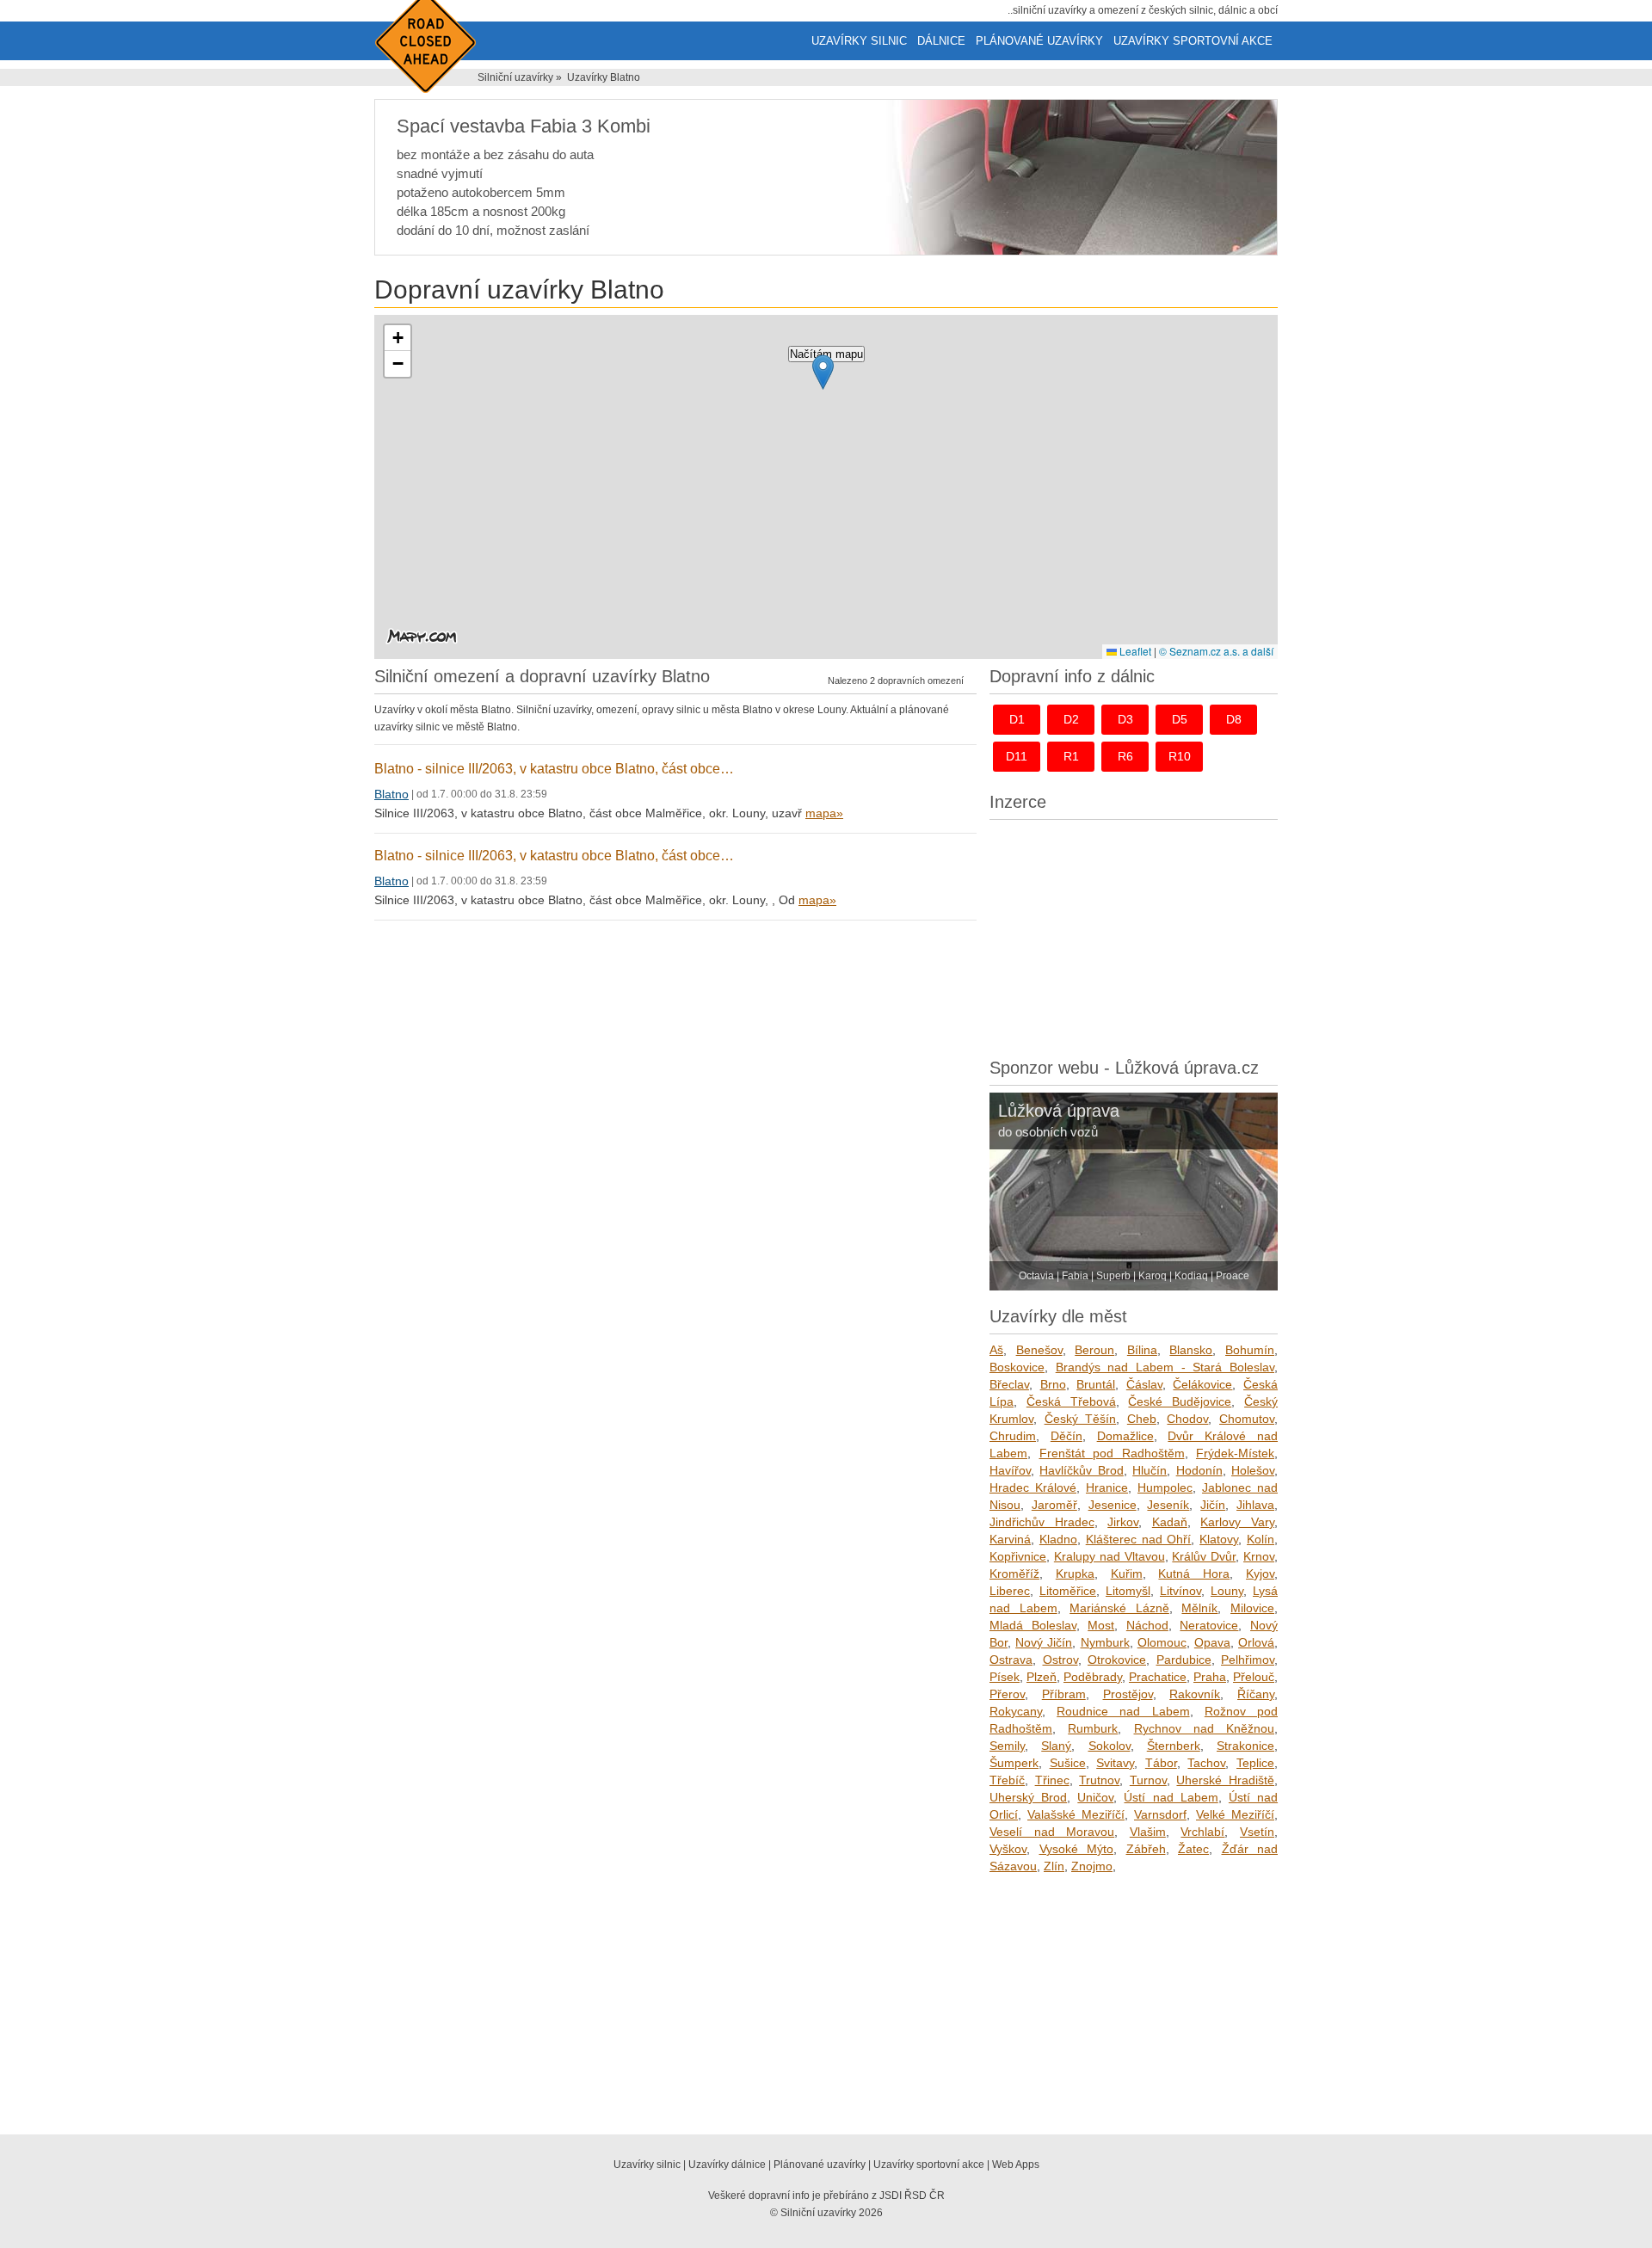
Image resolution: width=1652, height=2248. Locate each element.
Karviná (1010, 1539)
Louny (1227, 1591)
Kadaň (1170, 1522)
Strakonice (1245, 1746)
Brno (1053, 1384)
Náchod (1147, 1625)
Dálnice (941, 41)
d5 (1180, 719)
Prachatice (1158, 1677)
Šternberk (1174, 1746)
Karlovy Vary (1237, 1522)
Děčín (1066, 1436)
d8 (1234, 719)
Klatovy (1219, 1539)
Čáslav (1144, 1384)
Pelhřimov (1248, 1660)
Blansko (1191, 1350)
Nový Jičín (1044, 1642)
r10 (1180, 756)
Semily (1007, 1746)
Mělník (1199, 1608)
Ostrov (1060, 1660)
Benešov (1039, 1350)
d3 (1125, 719)
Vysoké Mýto (1077, 1849)
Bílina (1142, 1350)
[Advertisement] (1134, 934)
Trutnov (1099, 1780)
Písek (1005, 1677)
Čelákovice (1202, 1384)
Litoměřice (1068, 1591)
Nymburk (1105, 1642)
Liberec (1010, 1591)
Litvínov (1180, 1591)
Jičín (1213, 1505)
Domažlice (1125, 1436)
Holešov (1253, 1470)
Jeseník (1168, 1505)
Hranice (1107, 1487)
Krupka (1075, 1574)
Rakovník (1195, 1694)
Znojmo (1092, 1866)
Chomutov (1247, 1419)
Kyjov (1260, 1574)
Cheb (1142, 1419)
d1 (1017, 719)
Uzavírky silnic (859, 41)
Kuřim (1127, 1574)
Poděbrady (1093, 1677)
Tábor (1161, 1763)
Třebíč (1007, 1780)
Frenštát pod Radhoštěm (1112, 1453)
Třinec (1052, 1780)
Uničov (1095, 1797)
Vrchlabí (1202, 1832)
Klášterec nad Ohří (1139, 1539)
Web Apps (1016, 2165)
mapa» (824, 813)
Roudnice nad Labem (1123, 1711)
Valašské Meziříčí (1076, 1814)
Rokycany (1016, 1711)
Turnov (1148, 1780)
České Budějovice (1180, 1401)
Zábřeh (1146, 1849)
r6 (1125, 756)
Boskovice (1017, 1367)
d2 (1071, 719)
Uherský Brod (1028, 1797)
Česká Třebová (1071, 1401)
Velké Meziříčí (1235, 1814)
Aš (996, 1350)
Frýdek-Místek (1235, 1453)
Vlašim (1148, 1832)
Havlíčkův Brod (1081, 1470)
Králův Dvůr (1204, 1556)
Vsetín (1257, 1832)
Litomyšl (1128, 1591)
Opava (1212, 1642)
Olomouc (1162, 1642)
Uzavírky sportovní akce (1193, 41)
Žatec (1193, 1849)
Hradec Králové (1033, 1487)
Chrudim (1013, 1436)
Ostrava (1011, 1660)
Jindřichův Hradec (1042, 1522)
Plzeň (1042, 1677)
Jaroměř (1054, 1505)
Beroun (1094, 1350)
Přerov (1007, 1694)
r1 (1071, 756)
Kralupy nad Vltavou (1110, 1556)
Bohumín (1250, 1350)
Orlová (1256, 1642)
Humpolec (1165, 1487)
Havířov (1010, 1470)
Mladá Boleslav (1033, 1625)
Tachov (1206, 1763)
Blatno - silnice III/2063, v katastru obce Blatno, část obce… (554, 769)
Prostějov (1128, 1694)
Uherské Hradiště (1225, 1780)
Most (1101, 1625)
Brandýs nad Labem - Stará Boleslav (1165, 1367)
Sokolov (1110, 1746)
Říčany (1256, 1694)
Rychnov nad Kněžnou (1205, 1728)
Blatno (391, 794)
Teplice (1255, 1763)
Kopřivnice (1018, 1556)
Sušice (1068, 1763)
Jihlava (1255, 1505)
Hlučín (1150, 1470)
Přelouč (1254, 1677)
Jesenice (1113, 1505)
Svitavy (1115, 1763)
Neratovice (1209, 1625)
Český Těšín (1081, 1419)
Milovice (1252, 1608)
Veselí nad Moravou (1052, 1832)
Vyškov (1008, 1849)
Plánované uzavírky (1039, 41)
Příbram (1064, 1694)
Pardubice (1184, 1660)
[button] (823, 372)
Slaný (1056, 1746)
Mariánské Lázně (1119, 1608)
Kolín (1261, 1539)
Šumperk (1014, 1763)
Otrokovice (1117, 1660)
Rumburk (1093, 1728)
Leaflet (1134, 651)
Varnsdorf (1160, 1814)
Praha (1210, 1677)
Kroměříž (1014, 1574)
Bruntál (1096, 1384)
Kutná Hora (1194, 1574)
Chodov (1187, 1419)
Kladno (1058, 1539)
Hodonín (1199, 1470)
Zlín (1054, 1866)
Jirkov (1123, 1522)
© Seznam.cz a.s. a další (1216, 651)
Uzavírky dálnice (727, 2165)
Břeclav (1009, 1384)
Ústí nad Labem (1171, 1797)
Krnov (1259, 1556)
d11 (1017, 756)
